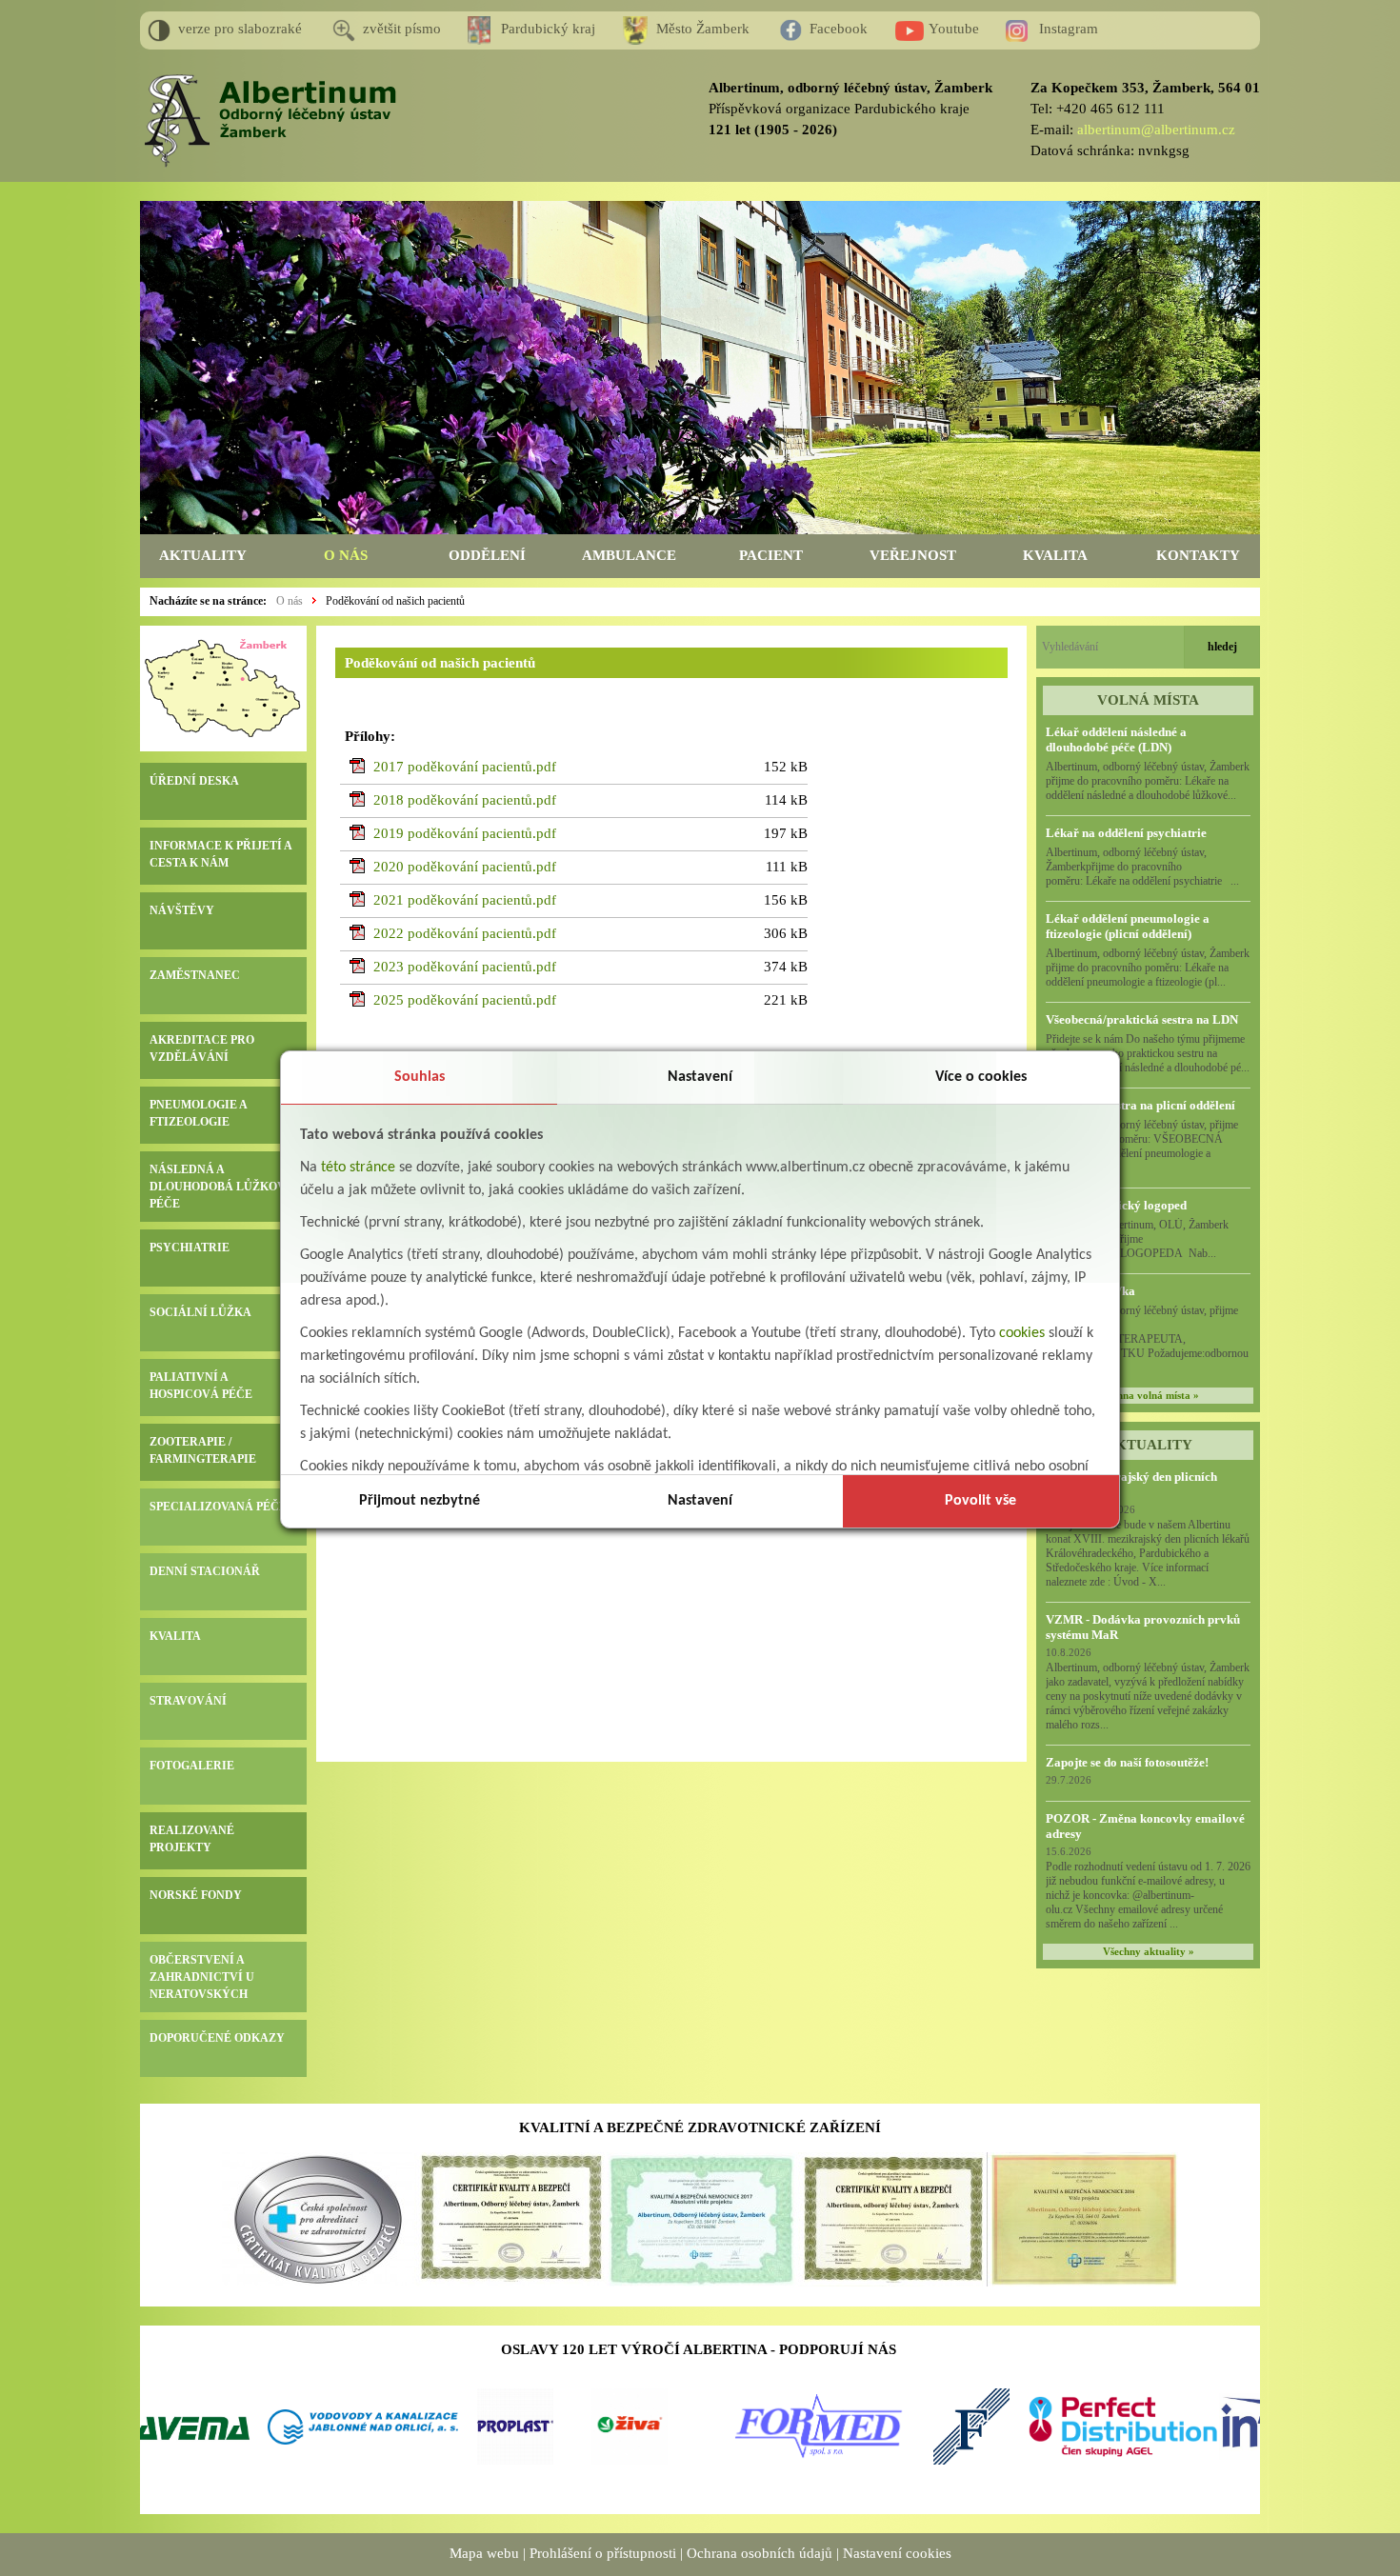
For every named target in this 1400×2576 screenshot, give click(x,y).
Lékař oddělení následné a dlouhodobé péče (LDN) (1116, 739)
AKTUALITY (203, 555)
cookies (1022, 1333)
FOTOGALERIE (192, 1766)
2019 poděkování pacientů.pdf (465, 833)
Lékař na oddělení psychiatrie (1126, 833)
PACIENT (771, 555)
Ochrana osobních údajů (760, 2553)
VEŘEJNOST (913, 555)
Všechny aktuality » (1149, 1952)
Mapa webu (484, 2553)
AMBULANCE (629, 555)
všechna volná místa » (1149, 1396)
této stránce (358, 1168)
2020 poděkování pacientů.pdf (465, 867)
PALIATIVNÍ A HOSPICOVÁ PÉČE (201, 1386)
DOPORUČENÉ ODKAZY (217, 2038)
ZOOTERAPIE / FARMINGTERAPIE (203, 1450)
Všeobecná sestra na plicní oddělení (1140, 1105)
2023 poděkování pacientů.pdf (465, 967)
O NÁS (346, 555)
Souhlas (420, 1077)
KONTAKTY (1198, 555)
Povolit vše (980, 1501)
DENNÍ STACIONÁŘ (205, 1571)
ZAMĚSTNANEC (195, 975)
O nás (290, 601)
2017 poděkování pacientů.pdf (465, 767)
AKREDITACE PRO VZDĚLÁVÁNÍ (202, 1048)
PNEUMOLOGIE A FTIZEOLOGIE (198, 1113)
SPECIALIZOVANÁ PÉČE (218, 1507)
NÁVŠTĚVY (182, 910)
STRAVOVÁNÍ (188, 1701)
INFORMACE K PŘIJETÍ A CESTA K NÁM (220, 854)
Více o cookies (981, 1077)
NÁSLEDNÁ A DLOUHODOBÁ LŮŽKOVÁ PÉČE (222, 1187)
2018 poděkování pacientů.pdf (465, 800)
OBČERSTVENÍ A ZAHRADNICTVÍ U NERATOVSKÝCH (202, 1977)
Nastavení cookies (897, 2553)
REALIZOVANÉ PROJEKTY (192, 1839)
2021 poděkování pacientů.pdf (465, 900)
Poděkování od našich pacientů (395, 601)
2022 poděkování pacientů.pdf (465, 933)
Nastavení (700, 1077)
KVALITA (1055, 555)
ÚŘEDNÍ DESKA (194, 781)
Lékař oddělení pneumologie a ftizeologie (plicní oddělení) (1128, 926)
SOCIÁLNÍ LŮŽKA (200, 1312)
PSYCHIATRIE (190, 1248)
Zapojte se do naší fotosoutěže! (1127, 1762)
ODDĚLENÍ (487, 555)
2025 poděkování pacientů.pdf (465, 1000)
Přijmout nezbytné (420, 1501)
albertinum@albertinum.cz (1156, 130)
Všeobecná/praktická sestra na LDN (1142, 1019)
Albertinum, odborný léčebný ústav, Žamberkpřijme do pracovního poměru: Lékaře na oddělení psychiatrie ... (1142, 867)
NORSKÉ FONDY (196, 1895)
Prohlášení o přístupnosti (603, 2553)
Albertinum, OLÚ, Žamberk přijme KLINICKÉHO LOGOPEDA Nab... (1147, 1239)
